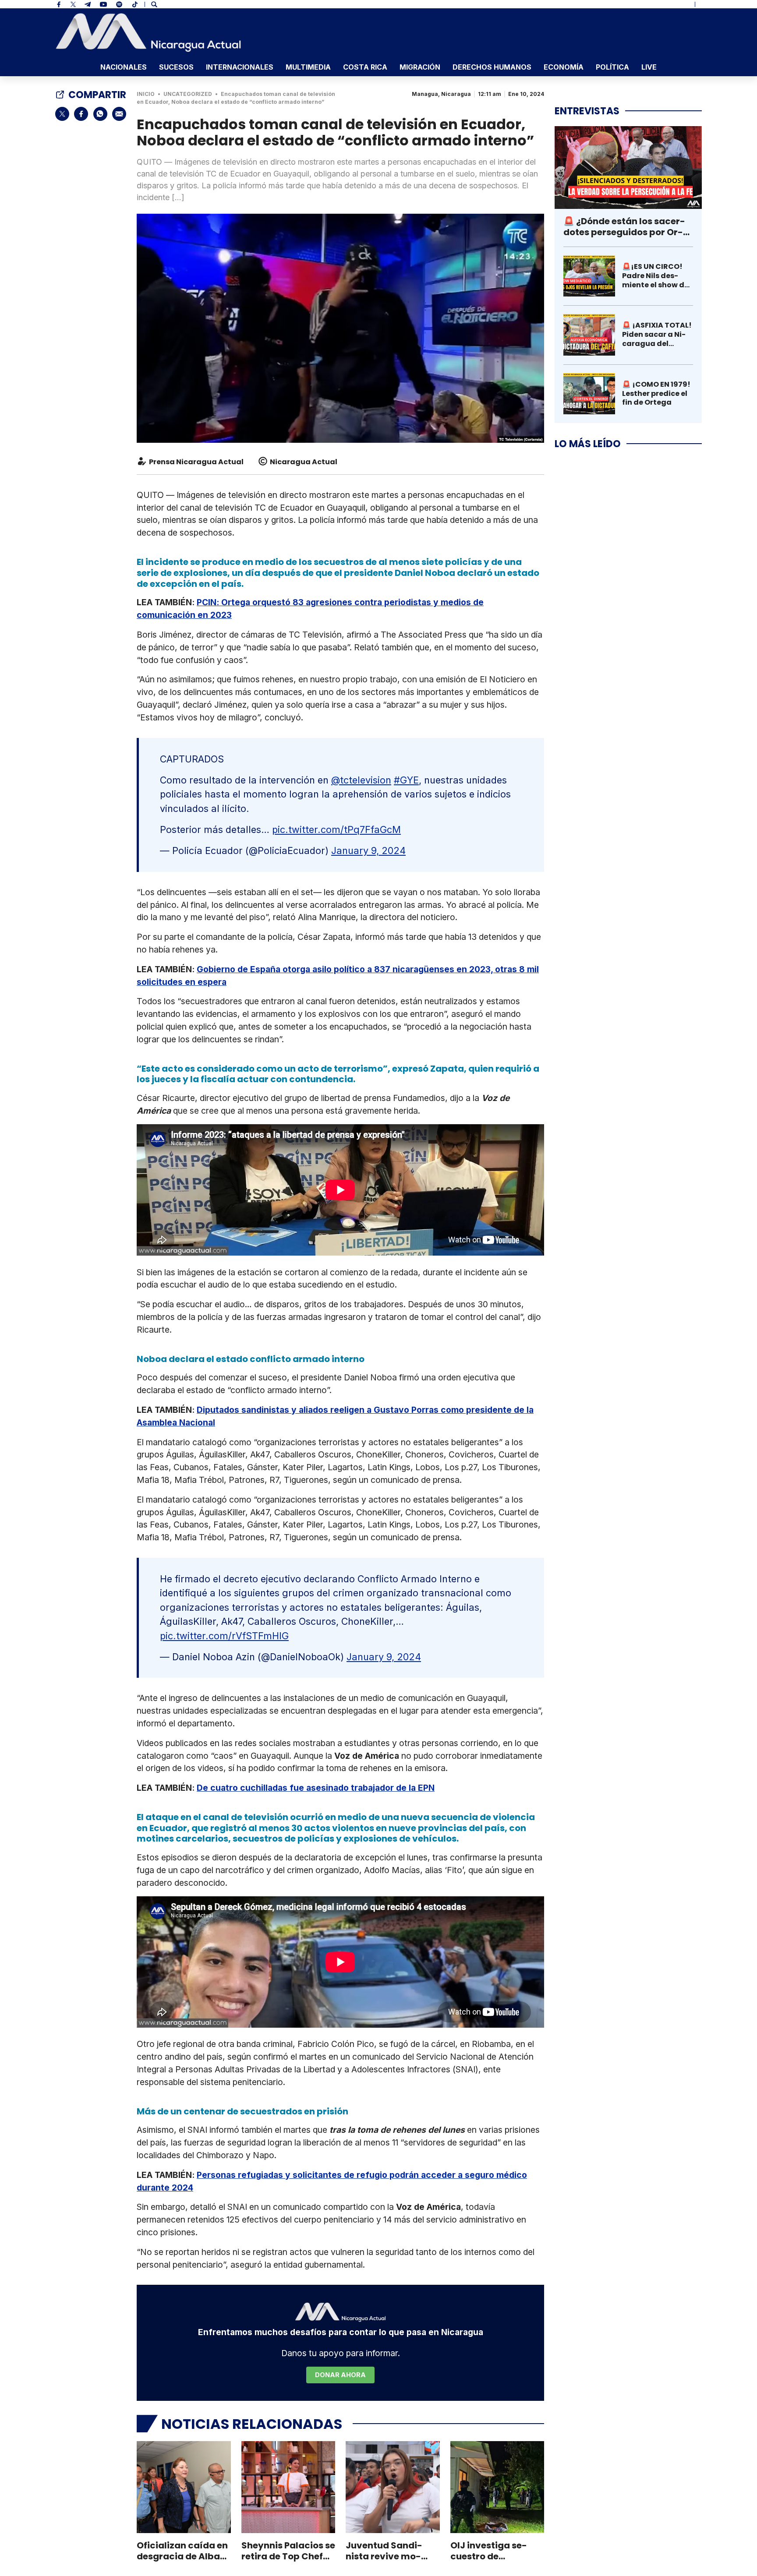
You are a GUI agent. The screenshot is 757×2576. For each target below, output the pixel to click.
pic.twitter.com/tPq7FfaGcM (336, 829)
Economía (564, 67)
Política (612, 67)
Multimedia (308, 67)
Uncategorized (188, 94)
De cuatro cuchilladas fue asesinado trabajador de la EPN (316, 1788)
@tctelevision (361, 780)
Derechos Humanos (492, 67)
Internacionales (240, 67)
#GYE (406, 780)
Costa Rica (365, 67)
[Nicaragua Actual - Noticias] (148, 32)
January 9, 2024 (368, 850)
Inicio (146, 94)
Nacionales (124, 67)
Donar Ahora (340, 2375)
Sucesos (176, 67)
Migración (420, 67)
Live (649, 67)
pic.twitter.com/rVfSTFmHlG (224, 1636)
